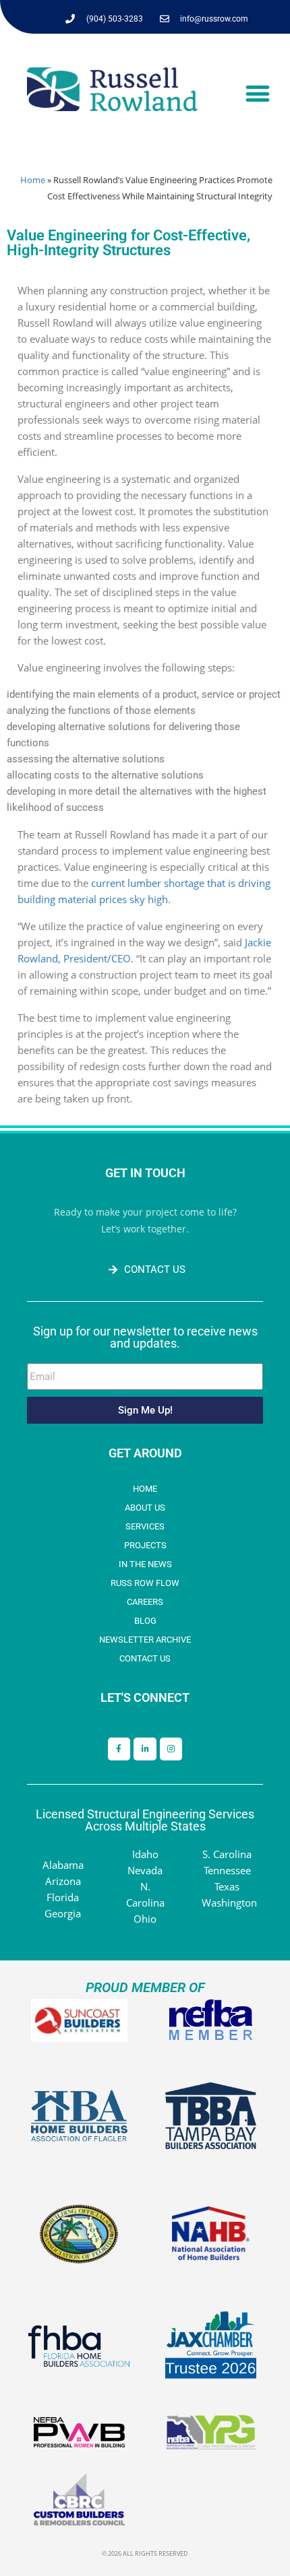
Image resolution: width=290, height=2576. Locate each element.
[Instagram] (171, 1749)
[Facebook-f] (119, 1749)
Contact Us (145, 1658)
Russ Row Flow (145, 1583)
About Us (145, 1508)
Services (145, 1526)
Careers (145, 1602)
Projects (145, 1545)
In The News (145, 1564)
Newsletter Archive (145, 1640)
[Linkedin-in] (145, 1749)
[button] (257, 94)
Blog (145, 1621)
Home (33, 180)
